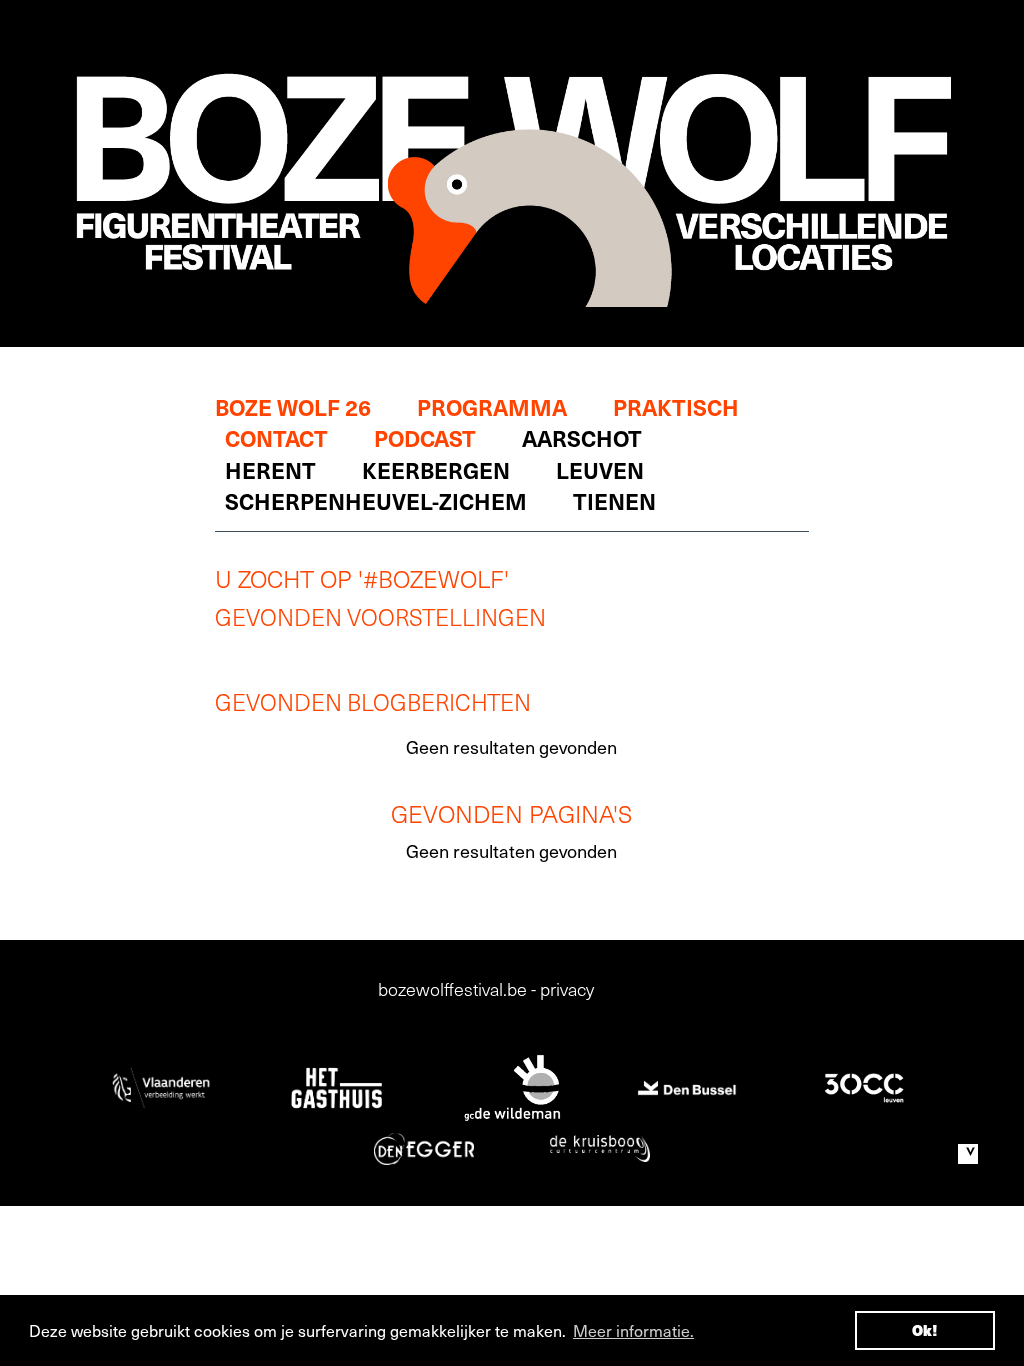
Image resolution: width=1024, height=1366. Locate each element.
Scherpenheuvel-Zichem (376, 500)
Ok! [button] (925, 1330)
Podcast (425, 437)
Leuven (600, 469)
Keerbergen (436, 469)
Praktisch (676, 406)
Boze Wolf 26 (293, 406)
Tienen (614, 500)
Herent (270, 469)
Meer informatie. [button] (633, 1330)
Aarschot (582, 437)
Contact (276, 437)
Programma (492, 406)
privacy (567, 988)
